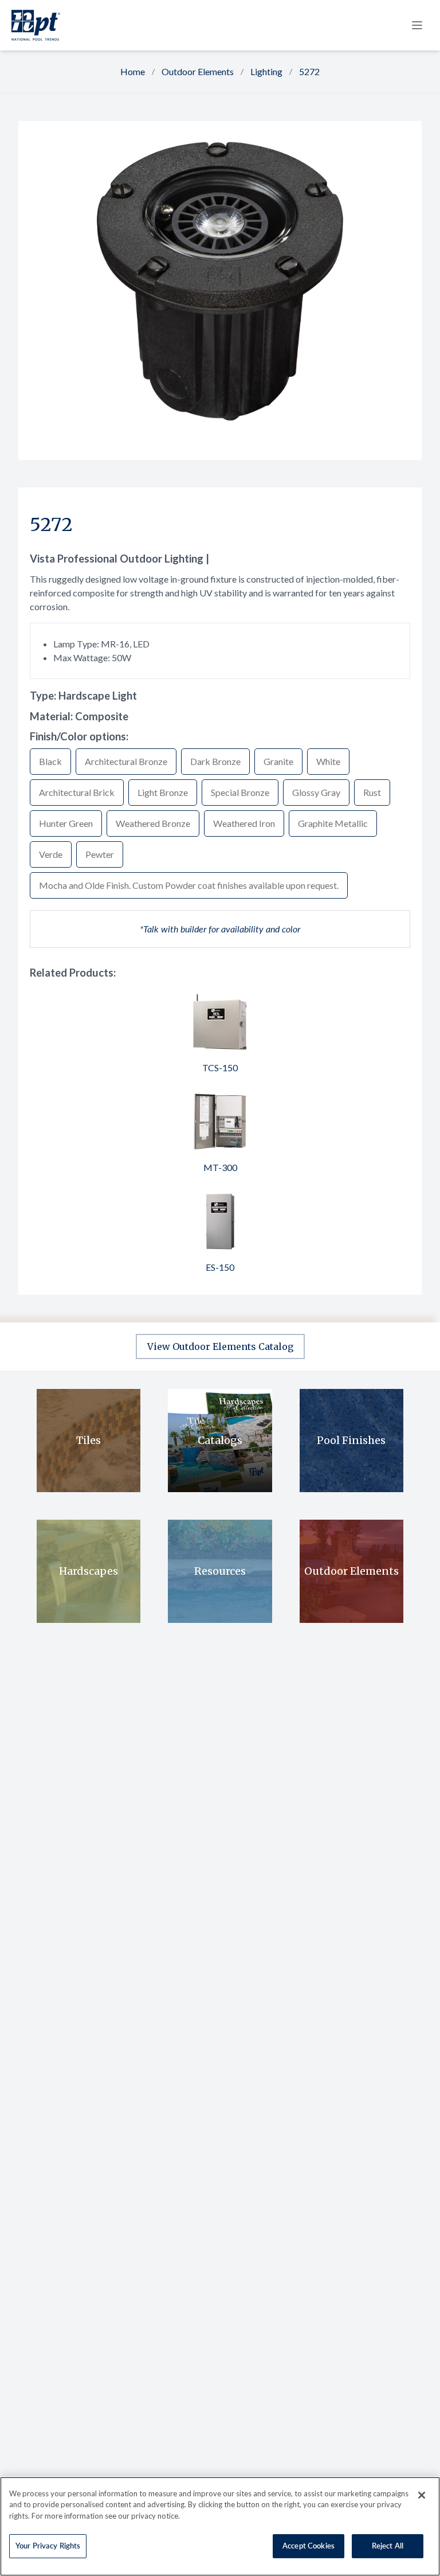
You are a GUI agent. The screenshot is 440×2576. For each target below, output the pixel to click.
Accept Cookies (309, 2546)
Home (133, 71)
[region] (220, 2526)
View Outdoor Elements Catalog (220, 1346)
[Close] (422, 2495)
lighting (266, 71)
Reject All (388, 2546)
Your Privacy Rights (48, 2546)
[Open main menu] (417, 25)
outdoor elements (198, 71)
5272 (309, 71)
